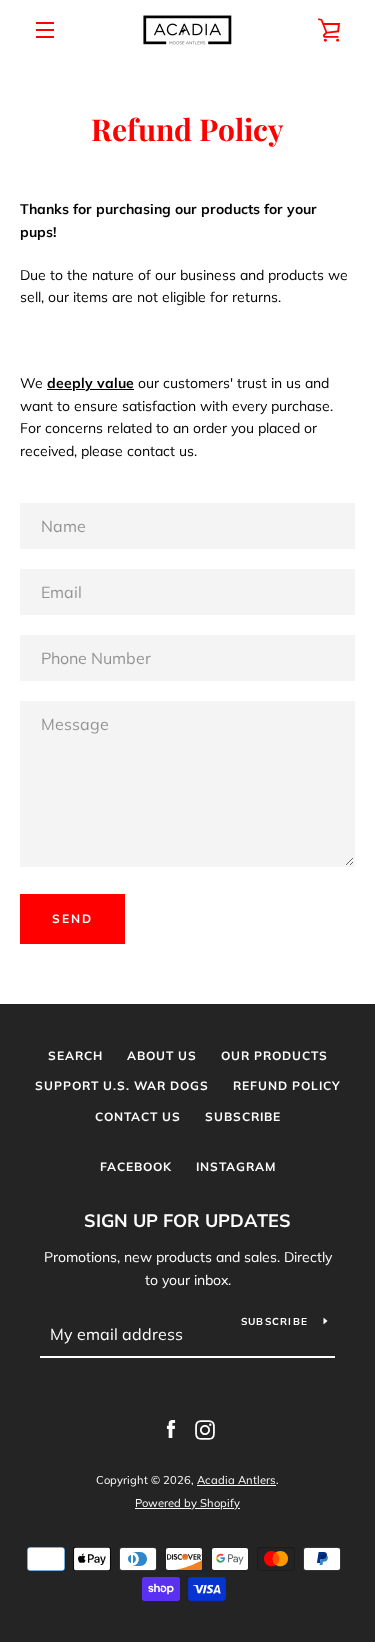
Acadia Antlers (236, 1480)
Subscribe (243, 1116)
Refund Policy (287, 1085)
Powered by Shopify (187, 1503)
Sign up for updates (187, 1220)
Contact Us (138, 1116)
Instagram (236, 1166)
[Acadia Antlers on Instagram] (205, 1429)
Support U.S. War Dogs (122, 1085)
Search (75, 1055)
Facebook (136, 1166)
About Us (162, 1055)
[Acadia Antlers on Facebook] (171, 1429)
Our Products (274, 1055)
